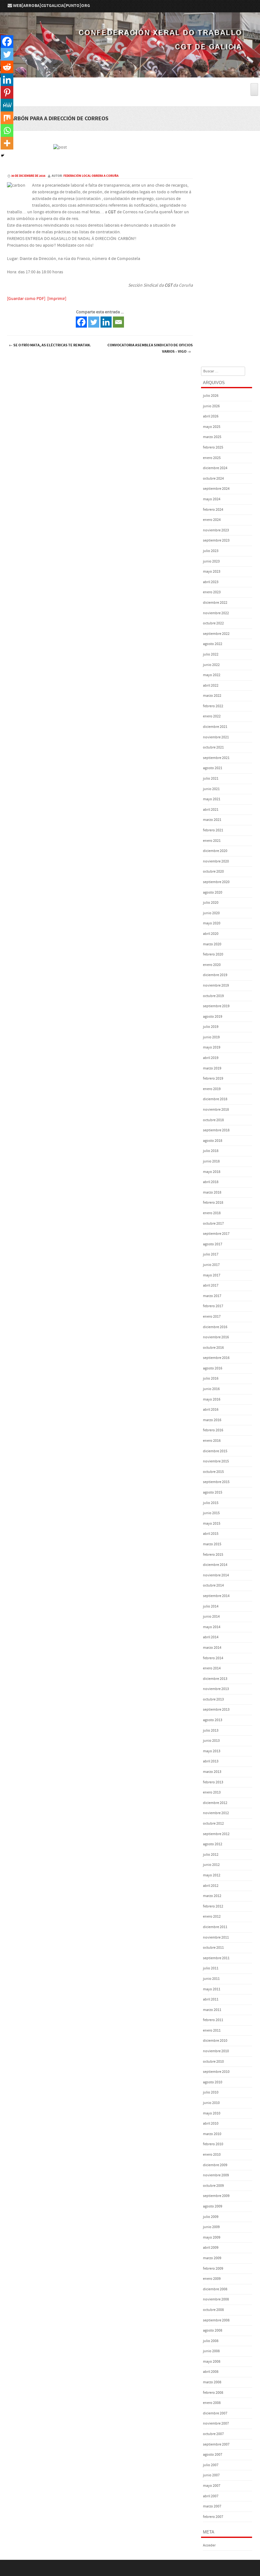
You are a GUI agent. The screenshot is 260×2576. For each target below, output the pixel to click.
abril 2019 (211, 1058)
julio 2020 (211, 903)
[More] (7, 143)
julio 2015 (211, 1503)
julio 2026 (211, 396)
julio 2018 (211, 1151)
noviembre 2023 (216, 530)
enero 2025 (212, 458)
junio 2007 (211, 2475)
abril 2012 (211, 1886)
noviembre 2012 (216, 1813)
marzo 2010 (212, 2134)
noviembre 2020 (216, 861)
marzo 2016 (212, 1420)
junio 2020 (211, 913)
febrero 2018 (213, 1203)
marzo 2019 (212, 1068)
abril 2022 (211, 686)
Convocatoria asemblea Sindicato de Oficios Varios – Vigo (150, 348)
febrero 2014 (213, 1658)
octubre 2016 (213, 1348)
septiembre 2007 (216, 2444)
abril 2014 (211, 1637)
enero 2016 (212, 1441)
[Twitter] (94, 322)
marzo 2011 (212, 2010)
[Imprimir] (57, 299)
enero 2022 (212, 716)
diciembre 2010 (215, 2041)
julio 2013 (211, 1731)
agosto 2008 (213, 2330)
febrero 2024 (213, 510)
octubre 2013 (213, 1699)
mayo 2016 (212, 1399)
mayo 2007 (212, 2486)
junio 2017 (211, 1265)
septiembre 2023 (216, 540)
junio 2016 (211, 1389)
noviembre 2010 (216, 2051)
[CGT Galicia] (130, 73)
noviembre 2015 (216, 1461)
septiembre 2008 (216, 2320)
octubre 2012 (213, 1824)
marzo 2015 (212, 1544)
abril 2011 (211, 1999)
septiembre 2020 (216, 882)
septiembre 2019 (216, 1006)
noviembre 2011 (216, 1937)
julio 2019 (211, 1027)
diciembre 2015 (215, 1451)
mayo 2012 (212, 1875)
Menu (130, 80)
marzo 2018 (212, 1192)
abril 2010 (211, 2123)
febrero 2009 (213, 2269)
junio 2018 (211, 1161)
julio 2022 (211, 654)
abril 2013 (211, 1761)
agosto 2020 (213, 892)
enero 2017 (212, 1317)
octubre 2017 (213, 1224)
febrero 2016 (213, 1430)
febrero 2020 (213, 954)
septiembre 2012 (216, 1834)
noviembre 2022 (216, 613)
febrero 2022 (213, 706)
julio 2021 (211, 779)
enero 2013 (212, 1792)
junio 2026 (211, 406)
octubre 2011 (213, 1948)
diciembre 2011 (215, 1927)
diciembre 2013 (215, 1679)
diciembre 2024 (215, 468)
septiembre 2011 (216, 1958)
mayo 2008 (212, 2362)
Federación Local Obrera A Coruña (91, 176)
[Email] (118, 322)
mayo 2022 (212, 675)
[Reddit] (7, 67)
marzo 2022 (212, 696)
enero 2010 (212, 2155)
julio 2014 (211, 1606)
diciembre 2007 (215, 2413)
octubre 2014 (213, 1585)
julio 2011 (211, 1968)
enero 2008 (212, 2403)
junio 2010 (211, 2103)
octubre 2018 (213, 1120)
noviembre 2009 (216, 2175)
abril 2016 (211, 1410)
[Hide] (3, 156)
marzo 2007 (212, 2506)
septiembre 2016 (216, 1358)
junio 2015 (211, 1513)
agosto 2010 (213, 2082)
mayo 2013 (212, 1751)
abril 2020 (211, 934)
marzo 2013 (212, 1772)
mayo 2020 (212, 923)
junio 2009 (211, 2227)
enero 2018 (212, 1213)
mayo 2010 (212, 2113)
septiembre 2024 (216, 489)
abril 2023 (211, 582)
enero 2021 (212, 841)
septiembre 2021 (216, 758)
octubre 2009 (213, 2186)
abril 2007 (211, 2496)
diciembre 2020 (215, 851)
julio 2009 (211, 2217)
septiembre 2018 (216, 1130)
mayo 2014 (212, 1627)
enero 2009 (212, 2279)
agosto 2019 (213, 1017)
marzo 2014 (212, 1648)
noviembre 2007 (216, 2423)
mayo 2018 (212, 1172)
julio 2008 (211, 2341)
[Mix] (7, 118)
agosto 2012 (213, 1844)
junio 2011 (211, 1979)
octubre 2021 (213, 747)
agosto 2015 (213, 1492)
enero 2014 (212, 1668)
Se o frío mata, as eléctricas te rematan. (50, 345)
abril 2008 (211, 2372)
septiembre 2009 (216, 2196)
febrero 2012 (213, 1906)
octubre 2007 (213, 2434)
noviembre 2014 (216, 1575)
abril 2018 (211, 1182)
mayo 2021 (212, 799)
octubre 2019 (213, 996)
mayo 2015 (212, 1524)
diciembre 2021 (215, 727)
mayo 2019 (212, 1047)
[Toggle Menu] (254, 90)
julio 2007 (211, 2465)
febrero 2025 (213, 447)
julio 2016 (211, 1378)
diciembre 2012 (215, 1803)
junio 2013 (211, 1741)
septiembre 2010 (216, 2072)
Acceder (209, 2545)
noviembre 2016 (216, 1337)
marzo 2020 (212, 944)
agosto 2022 (213, 644)
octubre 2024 (213, 479)
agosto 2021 (213, 768)
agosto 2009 (213, 2206)
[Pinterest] (7, 92)
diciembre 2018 (215, 1099)
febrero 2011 (213, 2020)
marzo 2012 (212, 1896)
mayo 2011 (212, 1989)
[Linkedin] (106, 322)
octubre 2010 (213, 2062)
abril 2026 (211, 416)
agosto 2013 (213, 1720)
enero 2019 (212, 1089)
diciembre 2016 (215, 1327)
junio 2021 (211, 789)
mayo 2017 (212, 1275)
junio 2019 (211, 1037)
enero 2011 (212, 2030)
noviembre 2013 (216, 1689)
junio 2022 (211, 665)
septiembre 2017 (216, 1234)
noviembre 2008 (216, 2299)
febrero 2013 (213, 1782)
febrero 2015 (213, 1555)
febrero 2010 (213, 2144)
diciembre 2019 (215, 975)
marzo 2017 (212, 1296)
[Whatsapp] (7, 130)
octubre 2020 (213, 872)
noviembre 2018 (216, 1110)
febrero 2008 (213, 2393)
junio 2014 (211, 1617)
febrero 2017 (213, 1306)
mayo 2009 (212, 2237)
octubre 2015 (213, 1472)
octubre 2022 (213, 623)
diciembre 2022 (215, 603)
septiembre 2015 (216, 1482)
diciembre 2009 (215, 2165)
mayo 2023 (212, 572)
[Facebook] (81, 322)
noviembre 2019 (216, 985)
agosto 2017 (213, 1244)
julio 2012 (211, 1855)
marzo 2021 (212, 820)
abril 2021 (211, 810)
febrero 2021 (213, 830)
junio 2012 (211, 1865)
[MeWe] (7, 105)
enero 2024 (212, 520)
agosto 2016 (213, 1368)
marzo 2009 (212, 2258)
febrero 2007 (213, 2517)
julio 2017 (211, 1254)
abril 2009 (211, 2248)
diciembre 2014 (215, 1565)
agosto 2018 (213, 1141)
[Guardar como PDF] (26, 299)
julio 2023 (211, 551)
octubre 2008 (213, 2310)
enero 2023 (212, 592)
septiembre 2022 (216, 634)
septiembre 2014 (216, 1596)
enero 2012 (212, 1917)
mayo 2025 (212, 427)
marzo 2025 (212, 437)
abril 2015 (211, 1534)
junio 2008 (211, 2351)
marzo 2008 (212, 2382)
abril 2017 (211, 1285)
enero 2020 (212, 965)
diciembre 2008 (215, 2289)
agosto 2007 (213, 2455)
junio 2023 (211, 561)
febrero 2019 (213, 1078)
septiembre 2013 (216, 1710)
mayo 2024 (212, 499)
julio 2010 (211, 2092)
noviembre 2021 (216, 737)
